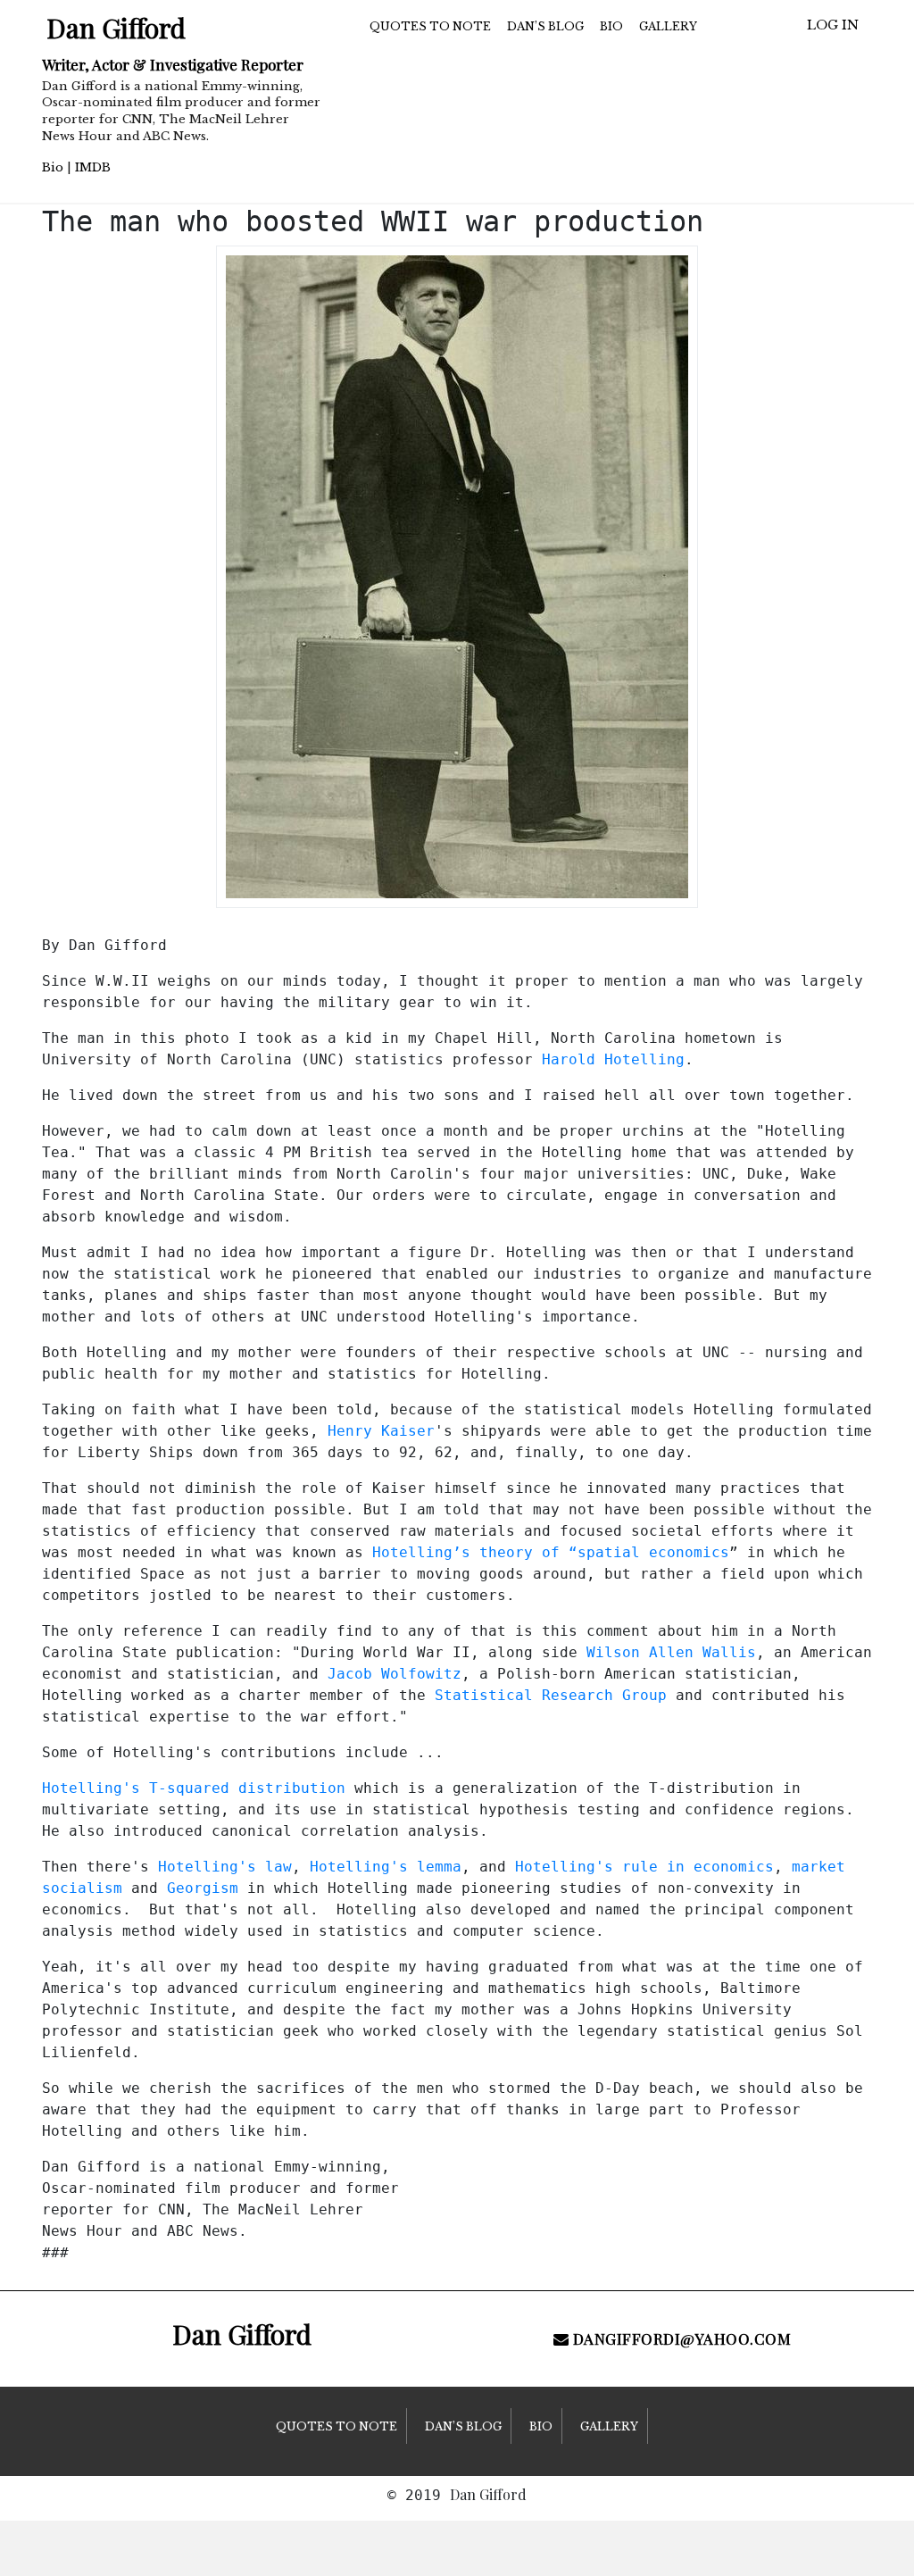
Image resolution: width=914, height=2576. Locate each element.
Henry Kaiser (381, 1431)
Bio (53, 167)
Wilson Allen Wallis (671, 1652)
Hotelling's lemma (386, 1867)
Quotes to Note (430, 26)
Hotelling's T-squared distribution (194, 1788)
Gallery (668, 26)
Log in (833, 25)
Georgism (203, 1888)
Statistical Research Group (551, 1695)
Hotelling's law (225, 1867)
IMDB (93, 167)
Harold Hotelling (613, 1059)
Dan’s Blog (545, 26)
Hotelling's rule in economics (644, 1867)
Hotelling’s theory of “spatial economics (551, 1552)
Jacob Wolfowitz (395, 1674)
